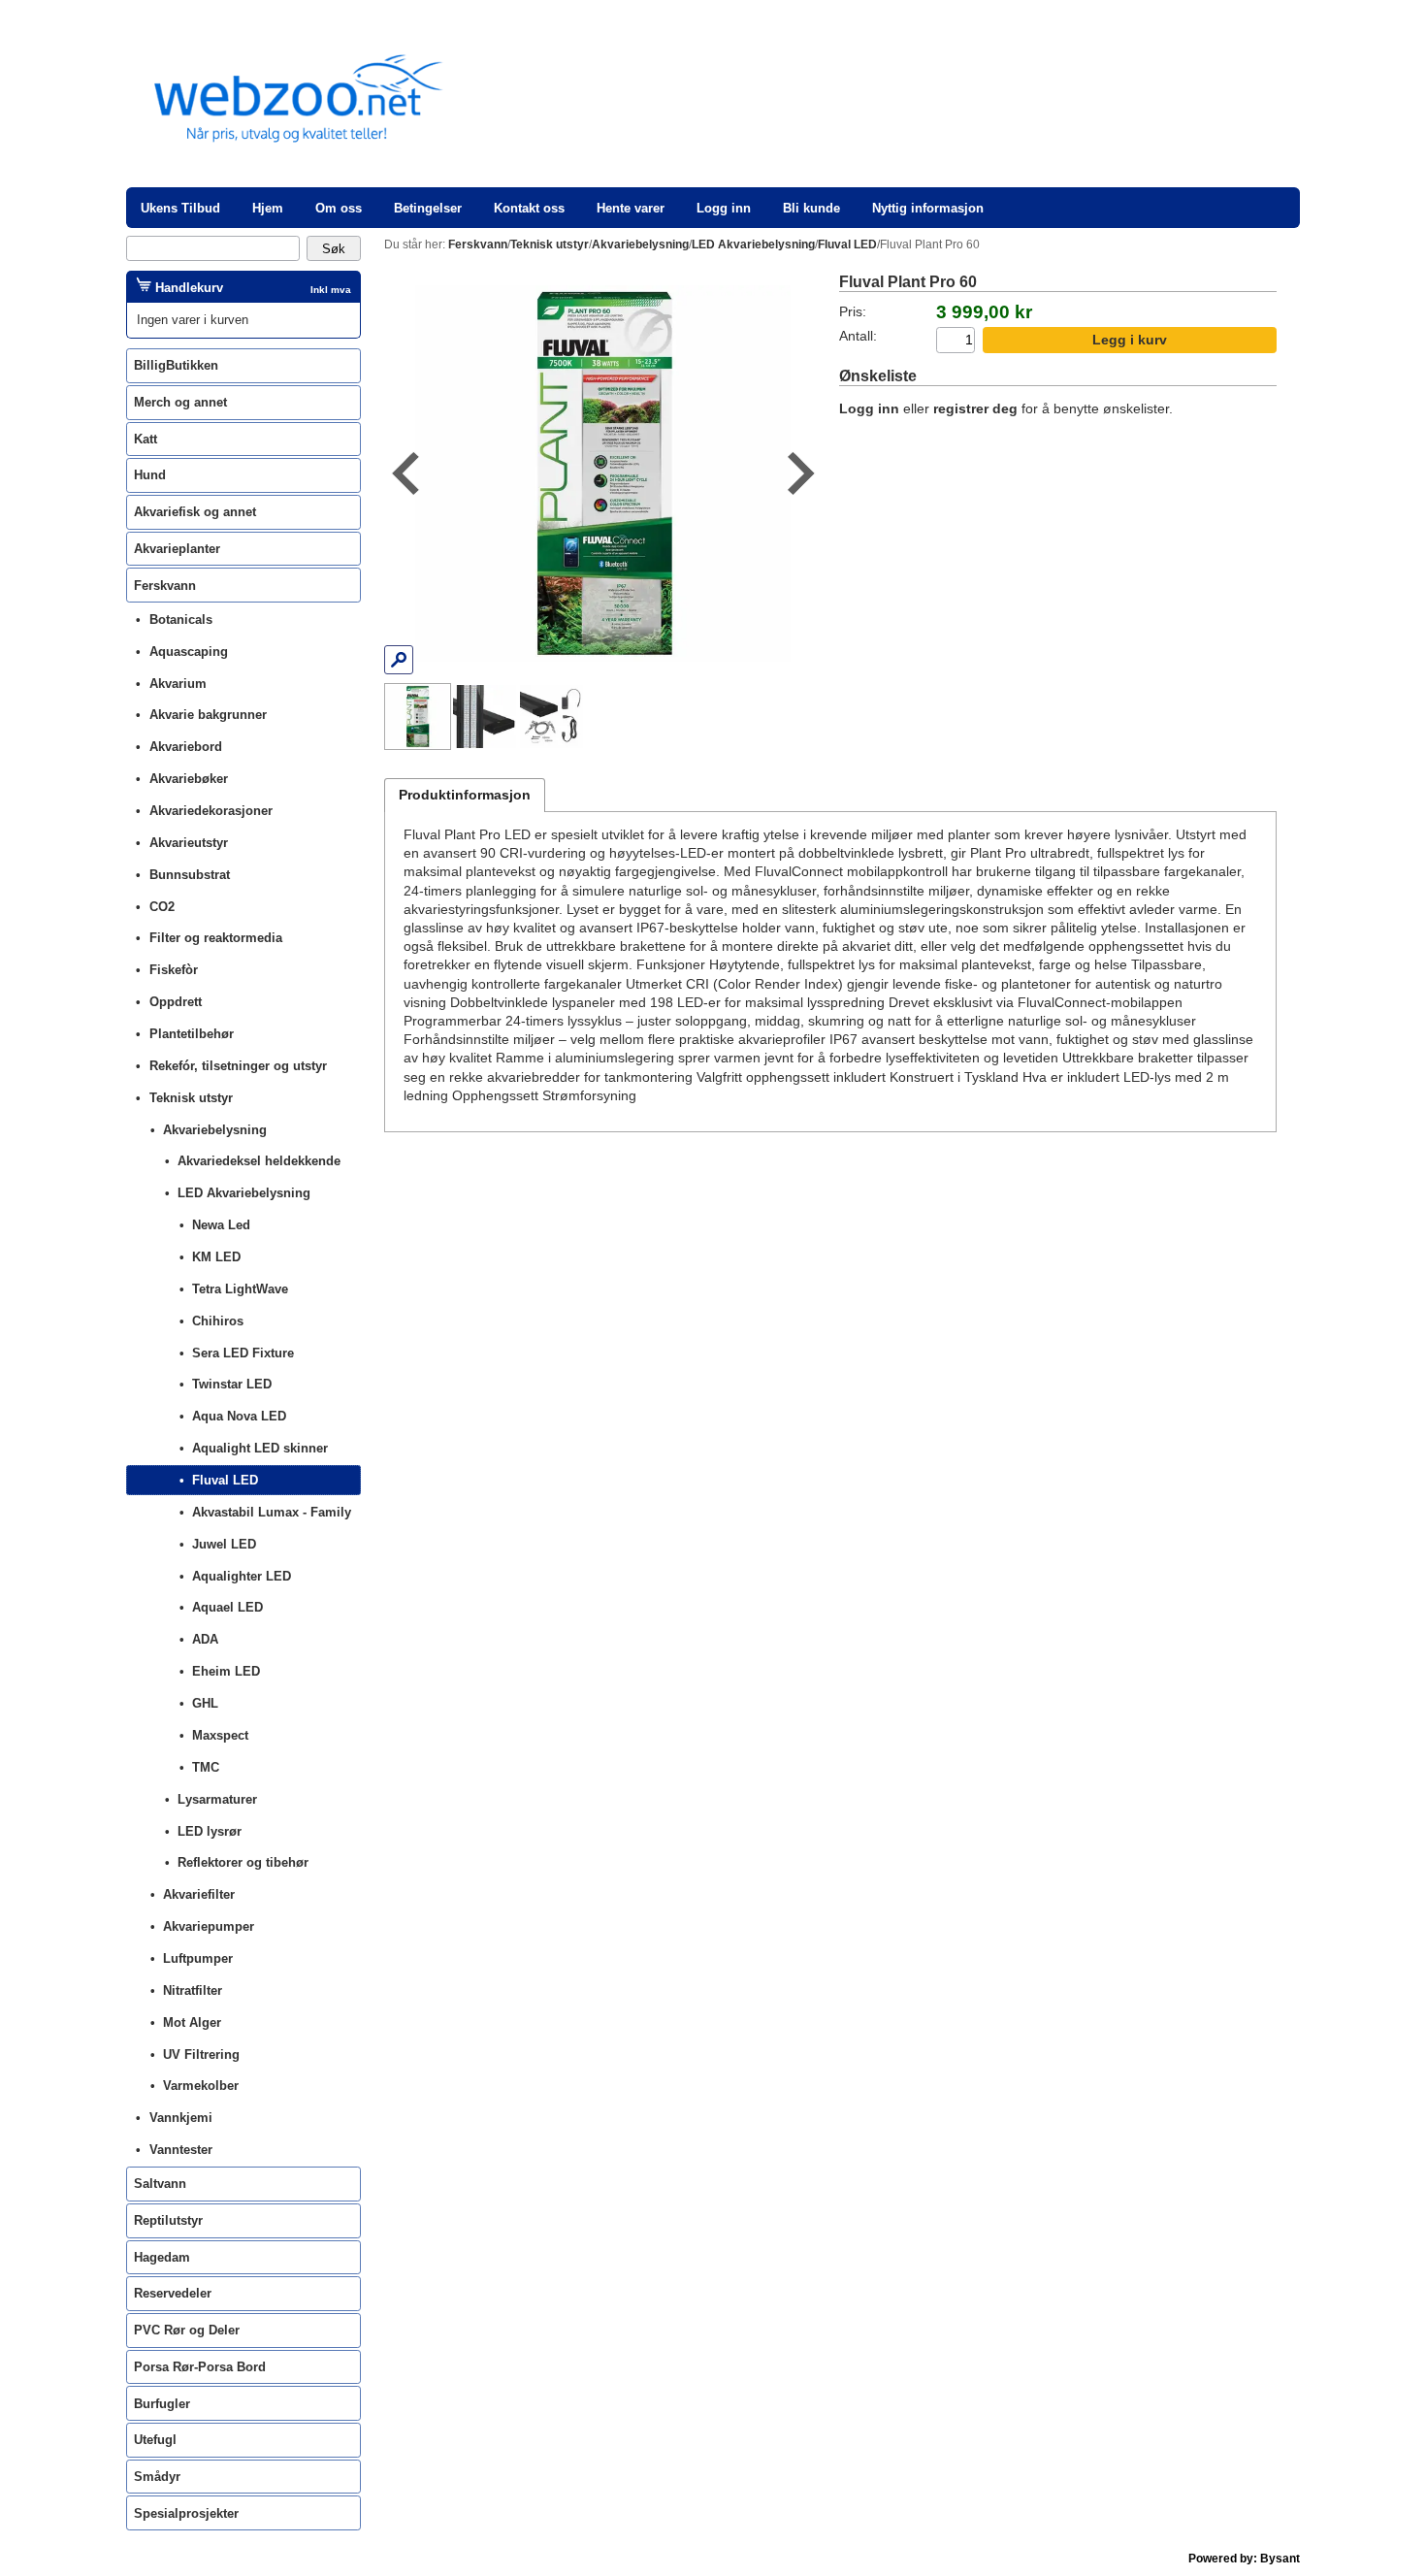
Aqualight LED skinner (260, 1448)
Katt (146, 439)
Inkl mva (331, 290)
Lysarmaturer (217, 1799)
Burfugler (162, 2404)
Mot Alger (192, 2022)
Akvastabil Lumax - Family (272, 1512)
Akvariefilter (199, 1894)
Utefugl (155, 2440)
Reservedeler (173, 2293)
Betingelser (428, 208)
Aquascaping (189, 652)
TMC (206, 1767)
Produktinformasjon (465, 795)
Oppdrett (176, 1002)
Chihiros (218, 1321)
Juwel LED (224, 1544)
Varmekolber (201, 2086)
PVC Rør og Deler (187, 2330)
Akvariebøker (189, 779)
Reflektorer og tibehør (243, 1862)
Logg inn (724, 208)
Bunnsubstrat (190, 875)
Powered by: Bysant (1244, 2559)
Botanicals (181, 620)
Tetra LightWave (240, 1289)
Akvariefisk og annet (195, 512)
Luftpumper (198, 1958)
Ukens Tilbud (180, 208)
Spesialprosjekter (186, 2513)
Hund (150, 475)
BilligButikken (176, 365)
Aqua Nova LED (239, 1416)
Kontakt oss (529, 208)
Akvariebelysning (215, 1130)
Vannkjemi (181, 2118)
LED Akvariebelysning (244, 1193)
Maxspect (220, 1735)
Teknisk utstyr (191, 1098)
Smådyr (157, 2477)
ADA (205, 1639)
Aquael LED (227, 1607)
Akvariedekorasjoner (211, 811)
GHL (205, 1703)
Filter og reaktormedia (216, 938)
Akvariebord (186, 747)
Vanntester (181, 2150)
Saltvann (160, 2184)
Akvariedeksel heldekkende (259, 1161)
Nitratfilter (193, 1990)
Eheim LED (226, 1671)
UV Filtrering (201, 2054)
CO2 (162, 907)
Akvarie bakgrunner (208, 715)
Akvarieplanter (177, 549)
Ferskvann (165, 586)
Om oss (339, 208)
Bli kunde (811, 208)
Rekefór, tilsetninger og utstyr (238, 1066)
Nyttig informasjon (928, 208)
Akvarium (178, 684)
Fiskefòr (174, 970)
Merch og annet (180, 402)
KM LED (216, 1257)
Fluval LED (225, 1480)
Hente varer (631, 208)
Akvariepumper (209, 1926)
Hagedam (162, 2257)
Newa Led (221, 1225)
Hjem (268, 208)
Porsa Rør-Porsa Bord (200, 2367)
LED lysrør (210, 1831)
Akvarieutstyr (189, 843)
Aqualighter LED (242, 1576)
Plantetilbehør (192, 1034)
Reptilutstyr (168, 2220)
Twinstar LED (232, 1384)
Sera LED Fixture (243, 1353)
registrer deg (975, 409)
